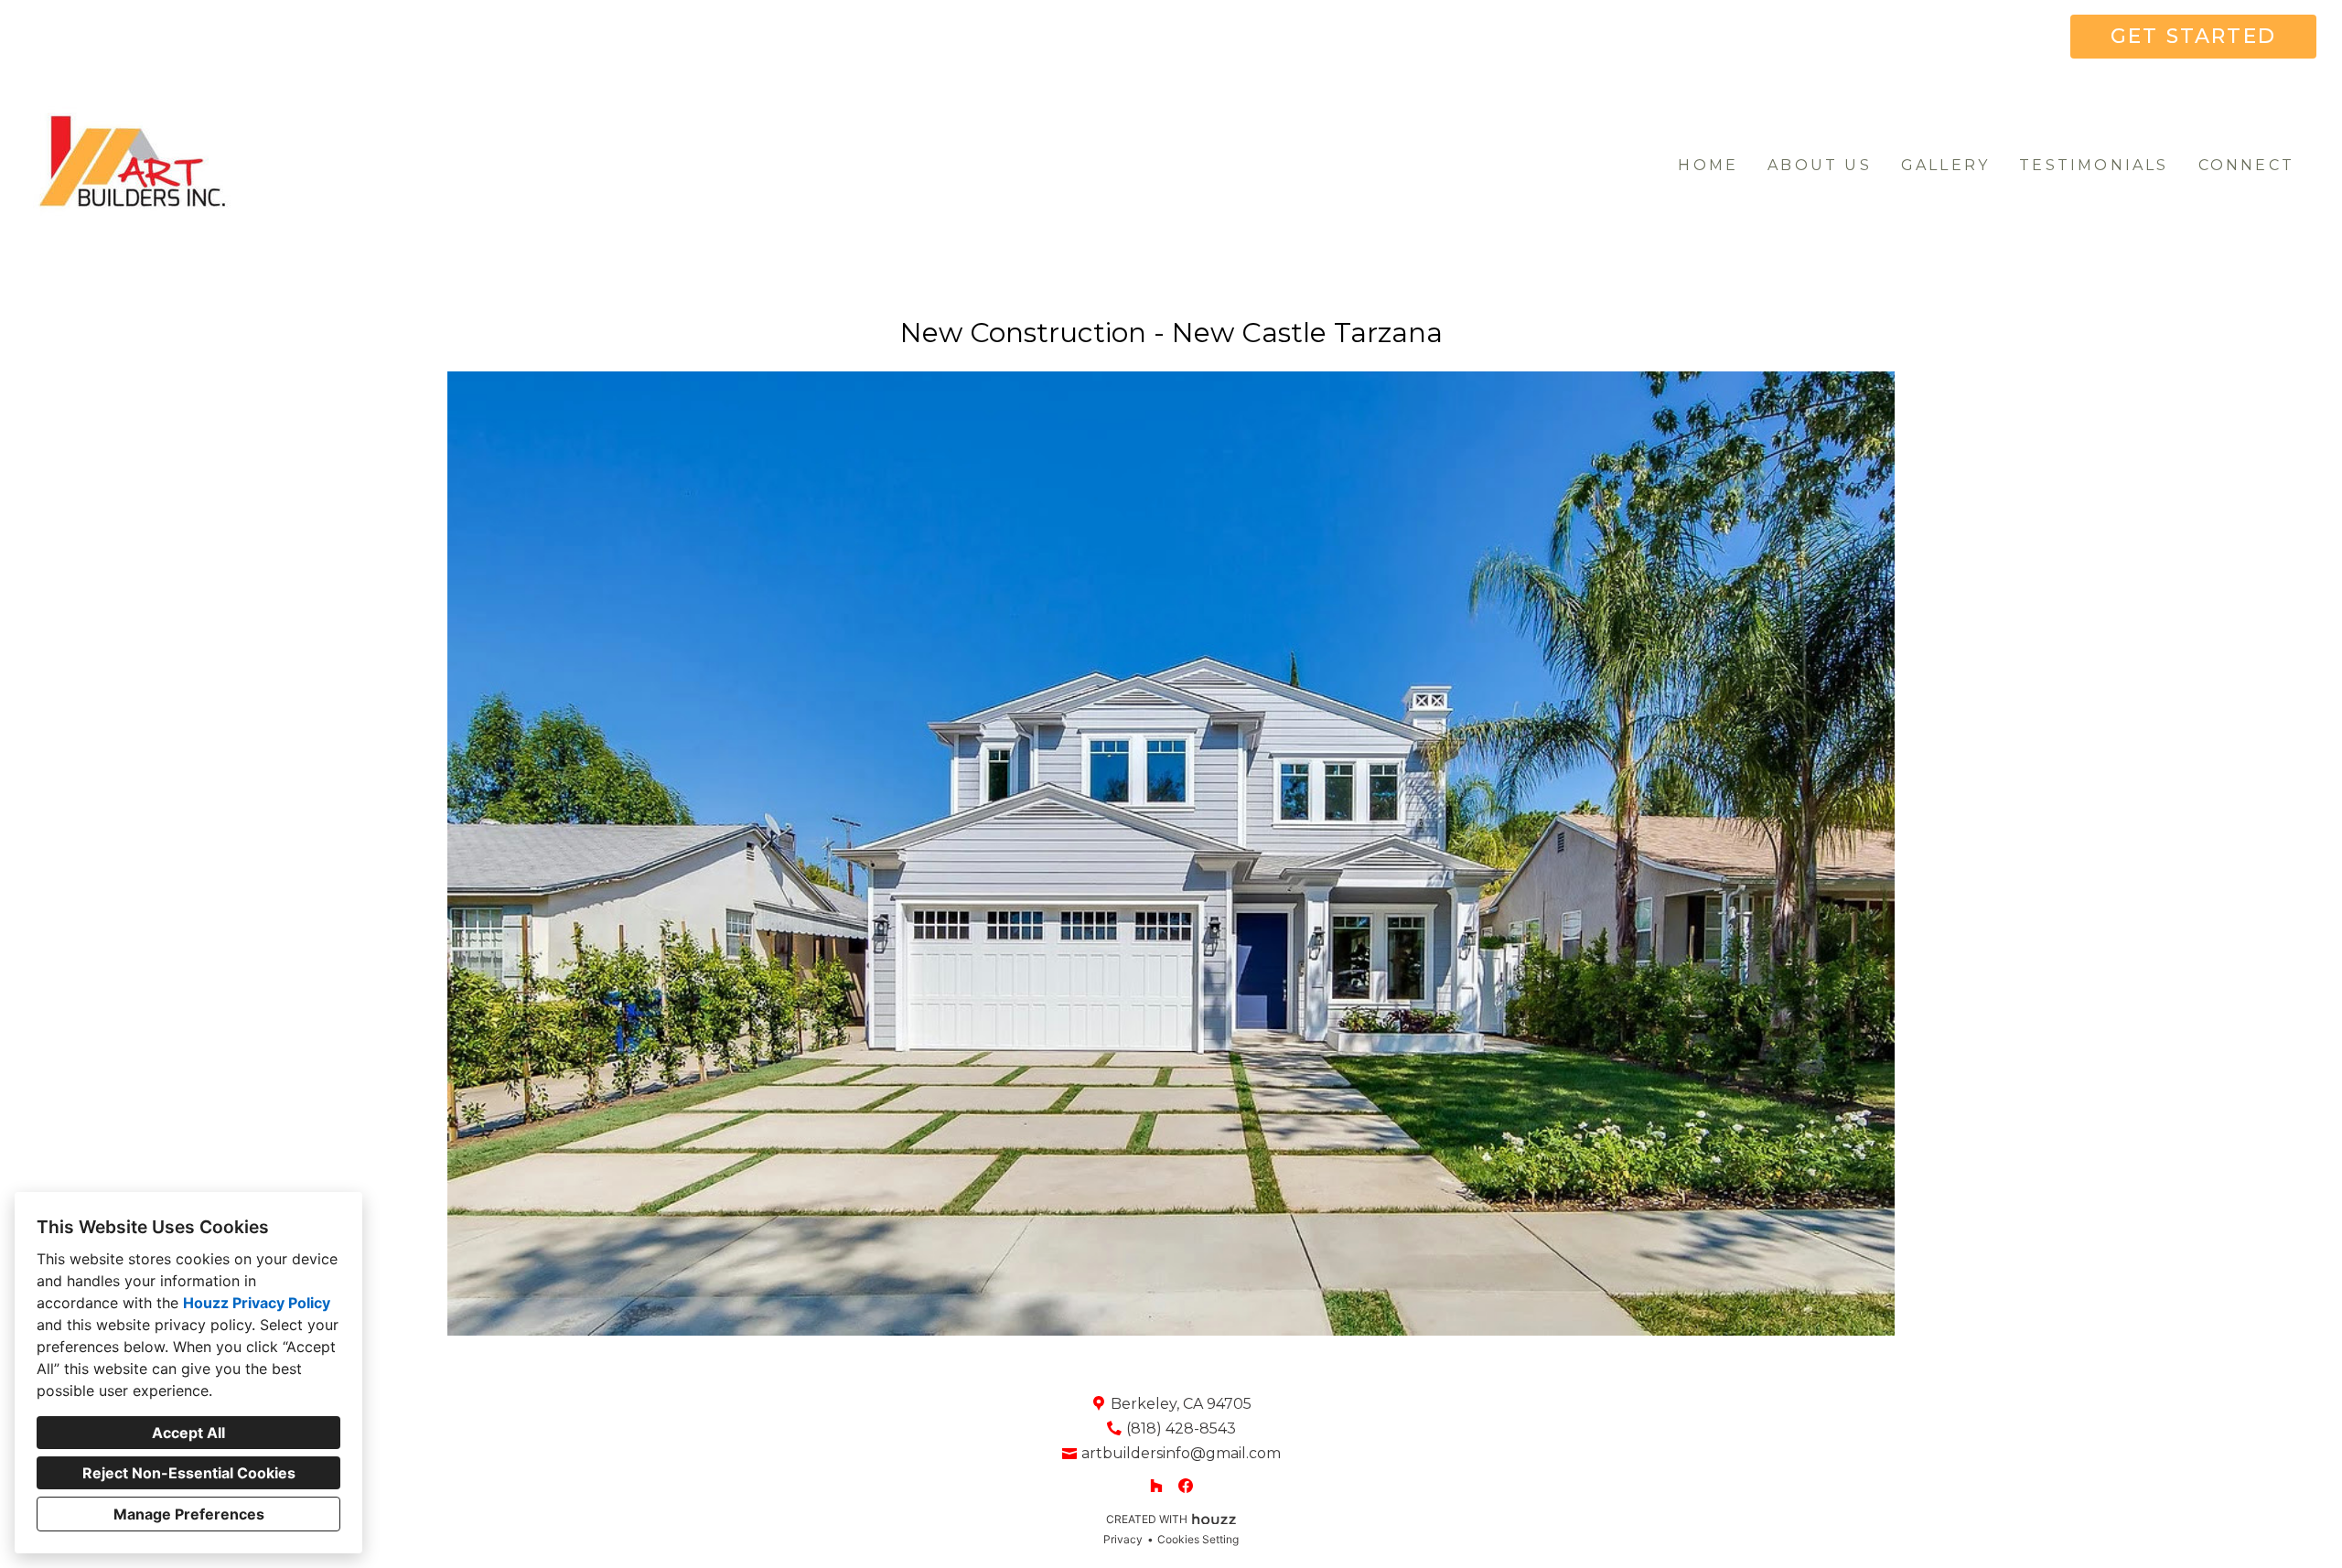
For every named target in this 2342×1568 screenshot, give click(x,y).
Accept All (188, 1433)
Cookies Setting (1198, 1539)
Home (1708, 165)
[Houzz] (1156, 1486)
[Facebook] (1186, 1486)
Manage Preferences (189, 1514)
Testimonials (2094, 165)
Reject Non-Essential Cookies (189, 1473)
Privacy (1123, 1539)
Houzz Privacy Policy (257, 1303)
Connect (2246, 165)
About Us (1820, 165)
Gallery (1945, 165)
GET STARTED (2193, 36)
